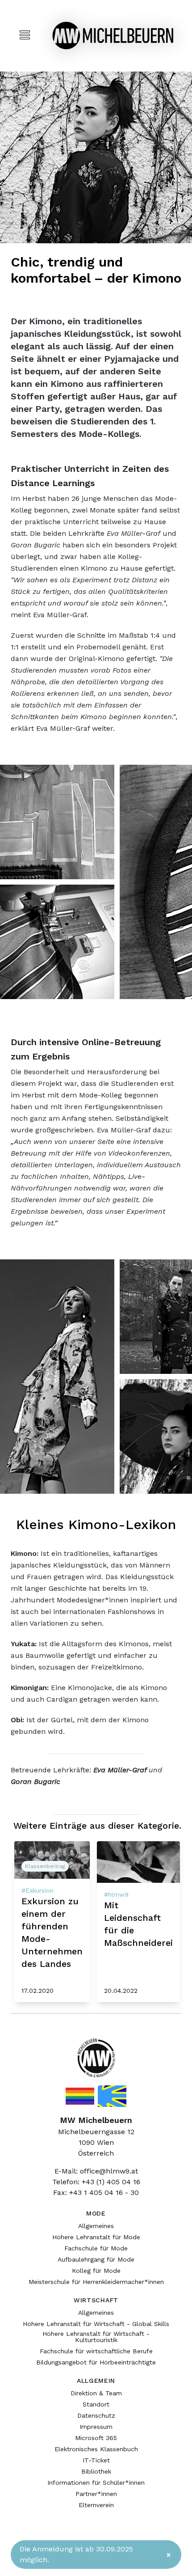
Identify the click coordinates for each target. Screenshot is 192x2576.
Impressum (96, 2427)
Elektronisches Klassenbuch (96, 2449)
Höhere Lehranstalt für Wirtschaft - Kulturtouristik (96, 2337)
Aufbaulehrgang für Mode (96, 2259)
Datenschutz (96, 2415)
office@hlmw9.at (109, 2171)
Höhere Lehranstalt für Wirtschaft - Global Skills (96, 2324)
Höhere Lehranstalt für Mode (96, 2237)
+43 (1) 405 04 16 (111, 2182)
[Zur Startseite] (113, 36)
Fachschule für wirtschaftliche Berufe (96, 2351)
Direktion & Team (96, 2393)
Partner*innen (96, 2494)
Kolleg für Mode (96, 2271)
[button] (57, 822)
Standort (96, 2404)
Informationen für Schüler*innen (96, 2483)
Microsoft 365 (96, 2438)
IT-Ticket (96, 2460)
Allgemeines (96, 2226)
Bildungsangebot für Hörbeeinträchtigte (96, 2362)
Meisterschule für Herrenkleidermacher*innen (96, 2282)
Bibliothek (96, 2471)
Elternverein (96, 2505)
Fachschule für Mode (96, 2248)
